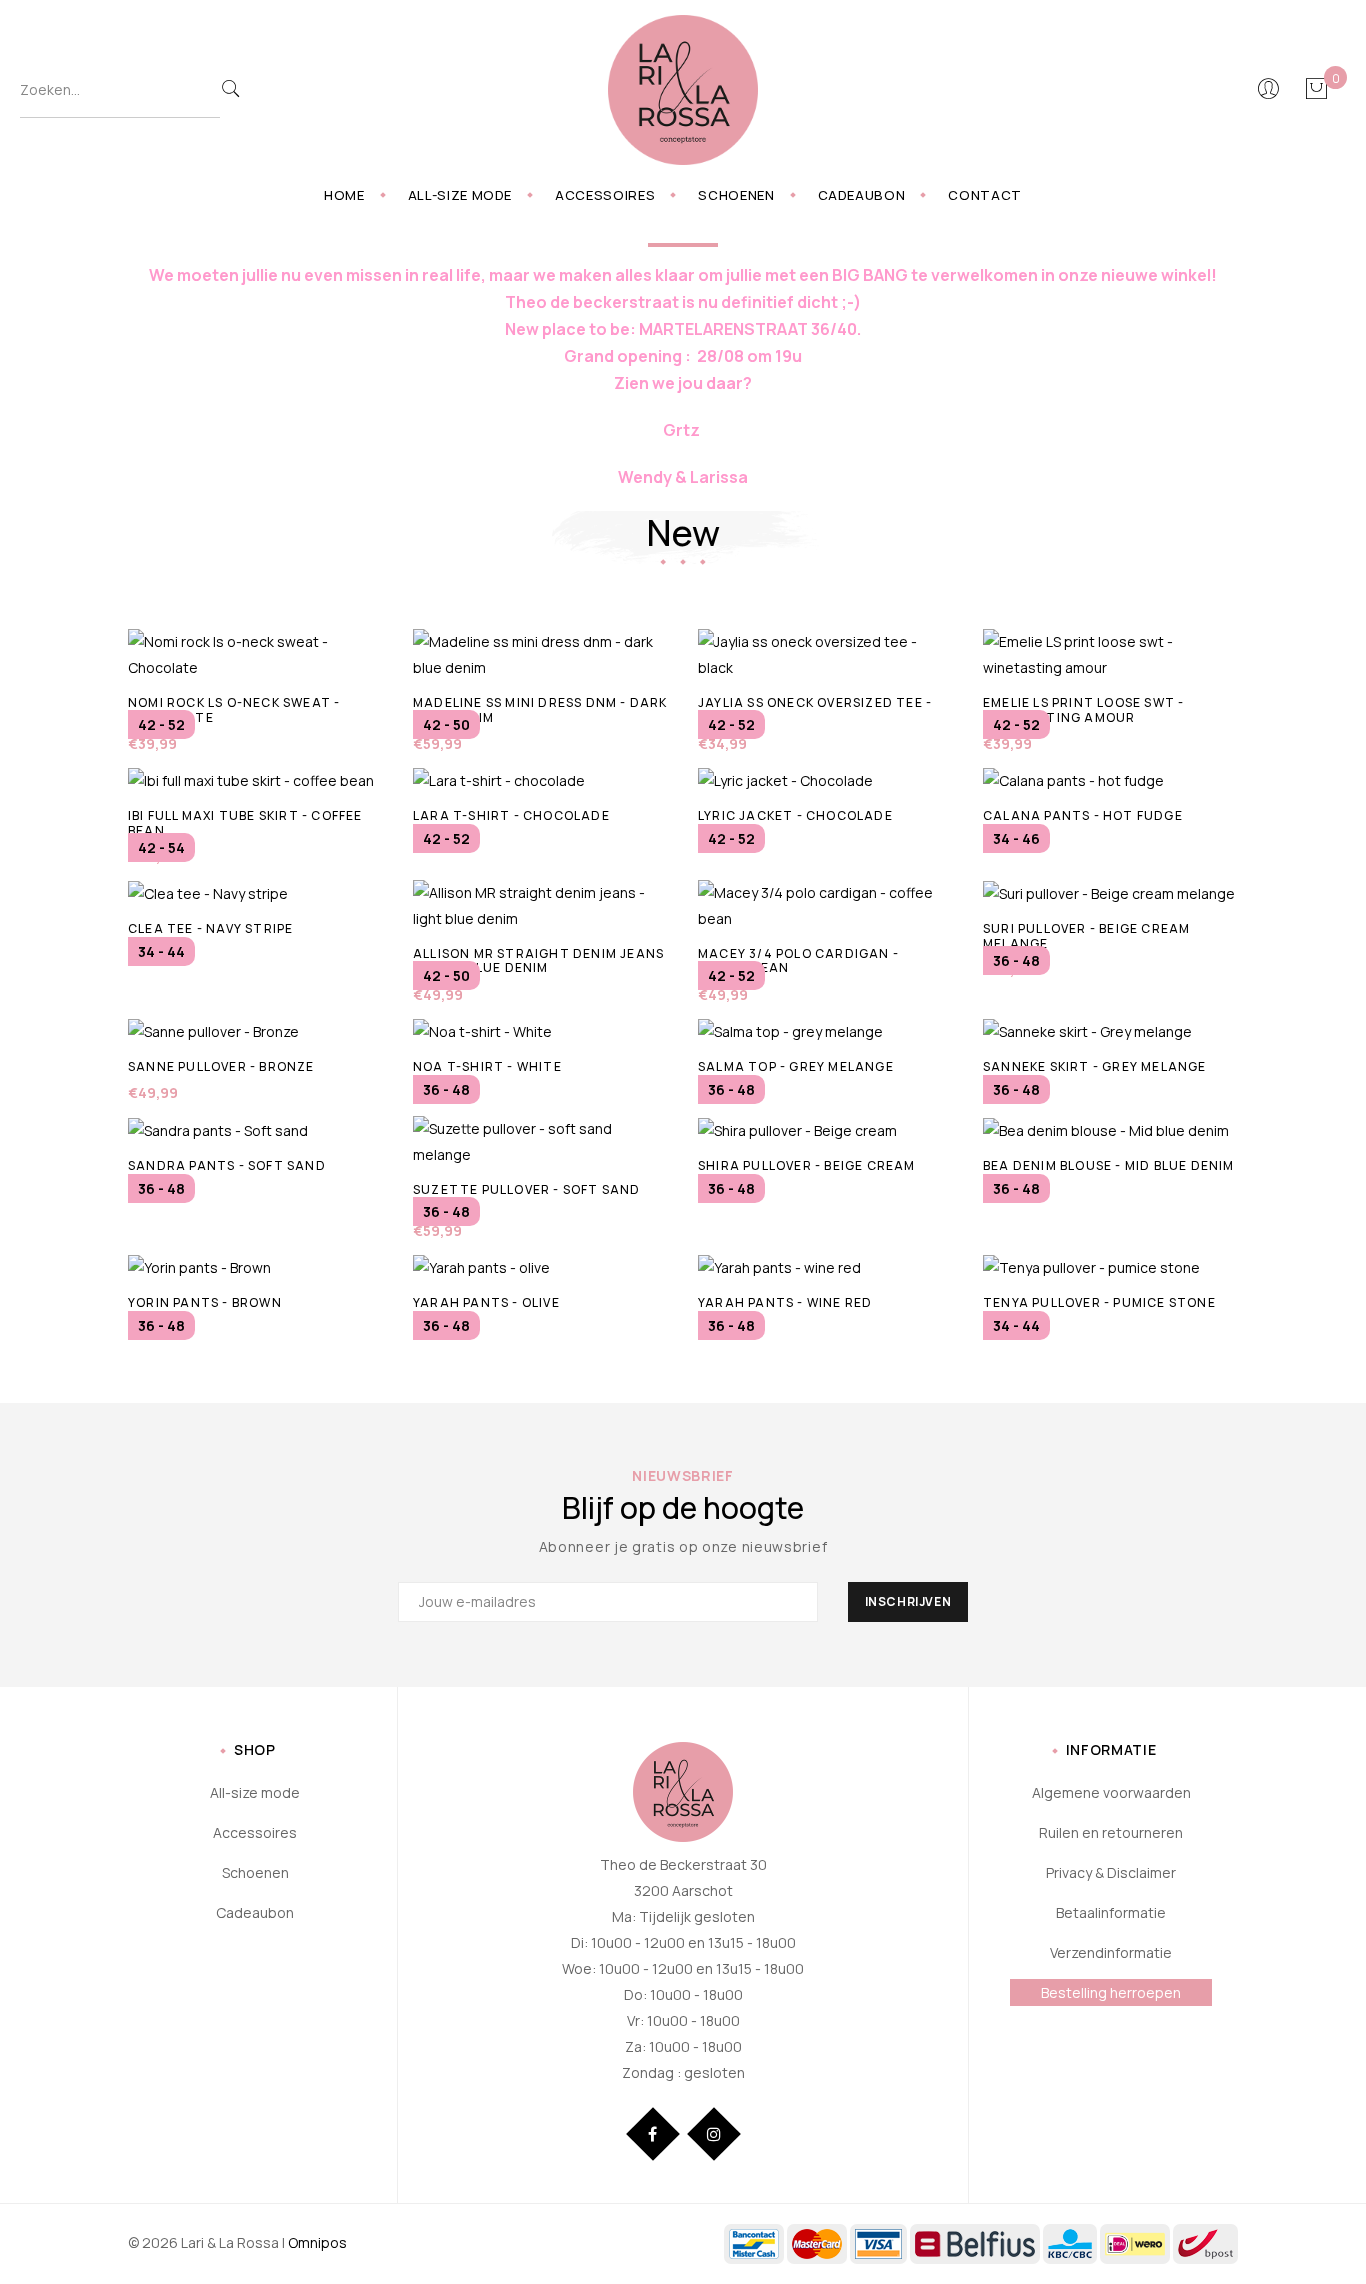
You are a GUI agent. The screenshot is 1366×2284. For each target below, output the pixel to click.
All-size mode (460, 195)
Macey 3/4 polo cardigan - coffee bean (798, 960)
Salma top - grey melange (796, 1066)
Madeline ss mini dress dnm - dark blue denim (540, 709)
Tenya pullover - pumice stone (1099, 1302)
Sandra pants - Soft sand (227, 1165)
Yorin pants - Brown (205, 1302)
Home (344, 195)
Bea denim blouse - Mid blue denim (1109, 1165)
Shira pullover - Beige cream (807, 1165)
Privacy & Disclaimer (1111, 1872)
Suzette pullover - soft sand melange (527, 1196)
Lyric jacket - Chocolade (795, 815)
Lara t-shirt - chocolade (511, 815)
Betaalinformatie (1111, 1912)
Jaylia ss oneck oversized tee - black (815, 709)
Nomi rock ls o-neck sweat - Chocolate (234, 709)
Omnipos (317, 2242)
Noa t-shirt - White (487, 1066)
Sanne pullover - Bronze (221, 1066)
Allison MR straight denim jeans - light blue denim (538, 960)
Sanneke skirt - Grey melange (1095, 1066)
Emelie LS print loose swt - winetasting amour (1083, 709)
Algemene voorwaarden (1111, 1792)
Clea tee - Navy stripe (210, 928)
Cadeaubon (862, 195)
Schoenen (736, 195)
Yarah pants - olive (486, 1302)
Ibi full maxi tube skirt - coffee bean (245, 822)
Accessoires (605, 195)
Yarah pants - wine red (785, 1302)
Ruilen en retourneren (1111, 1832)
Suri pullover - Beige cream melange (1086, 935)
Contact (985, 195)
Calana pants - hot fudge (1083, 815)
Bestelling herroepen (1111, 1992)
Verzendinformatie (1111, 1952)
